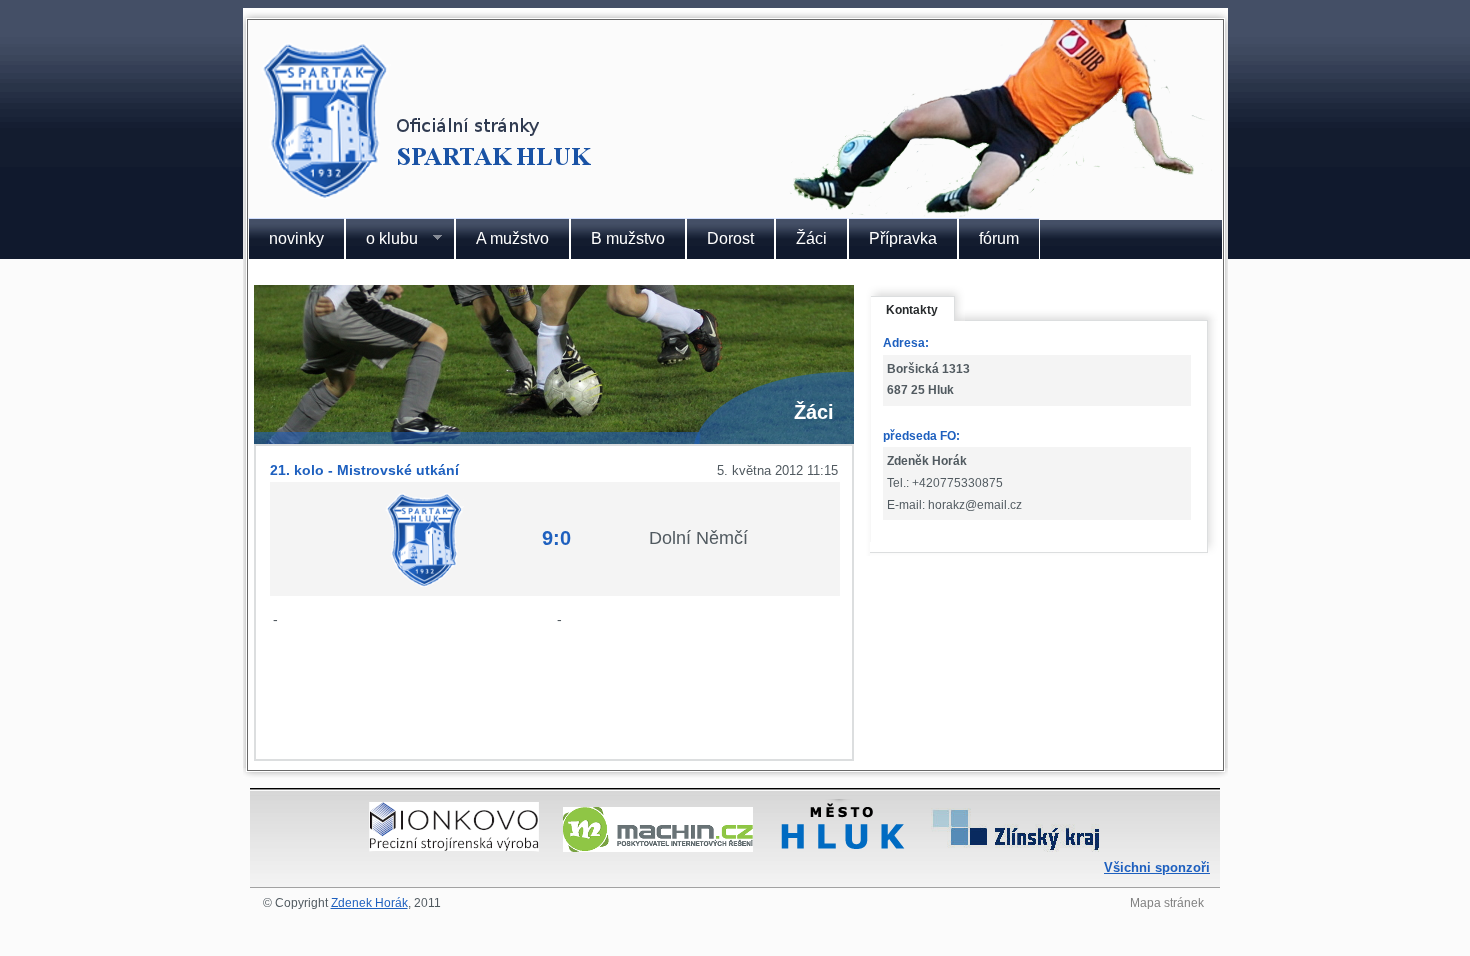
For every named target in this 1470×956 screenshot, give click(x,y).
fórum (999, 238)
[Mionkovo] (454, 846)
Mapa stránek (1167, 903)
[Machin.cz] (658, 846)
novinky (296, 238)
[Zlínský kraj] (1016, 846)
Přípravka (903, 238)
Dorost (730, 238)
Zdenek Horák (369, 903)
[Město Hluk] (842, 846)
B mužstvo (628, 238)
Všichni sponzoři (1157, 867)
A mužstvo (512, 238)
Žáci (811, 238)
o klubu (381, 239)
